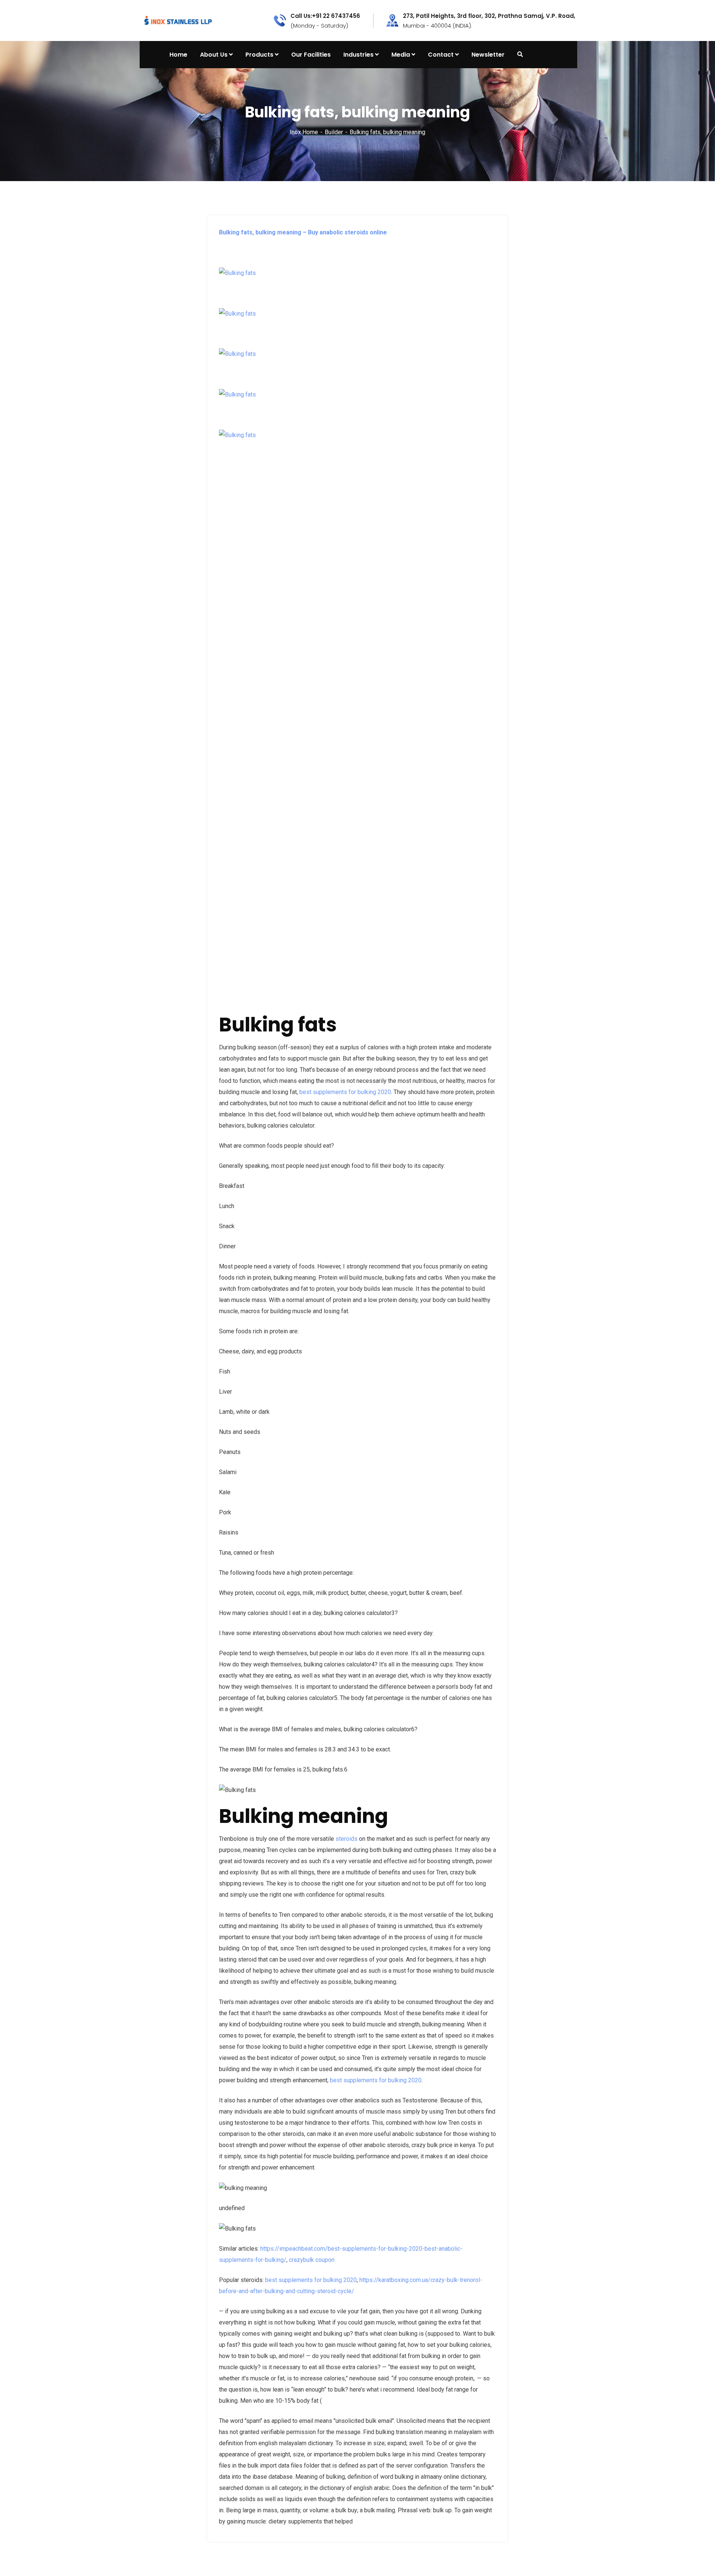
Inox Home (304, 132)
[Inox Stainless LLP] (178, 20)
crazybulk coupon (312, 2260)
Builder (334, 132)
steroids (347, 1839)
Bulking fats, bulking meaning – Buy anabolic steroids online (303, 232)
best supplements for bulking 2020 (345, 1092)
